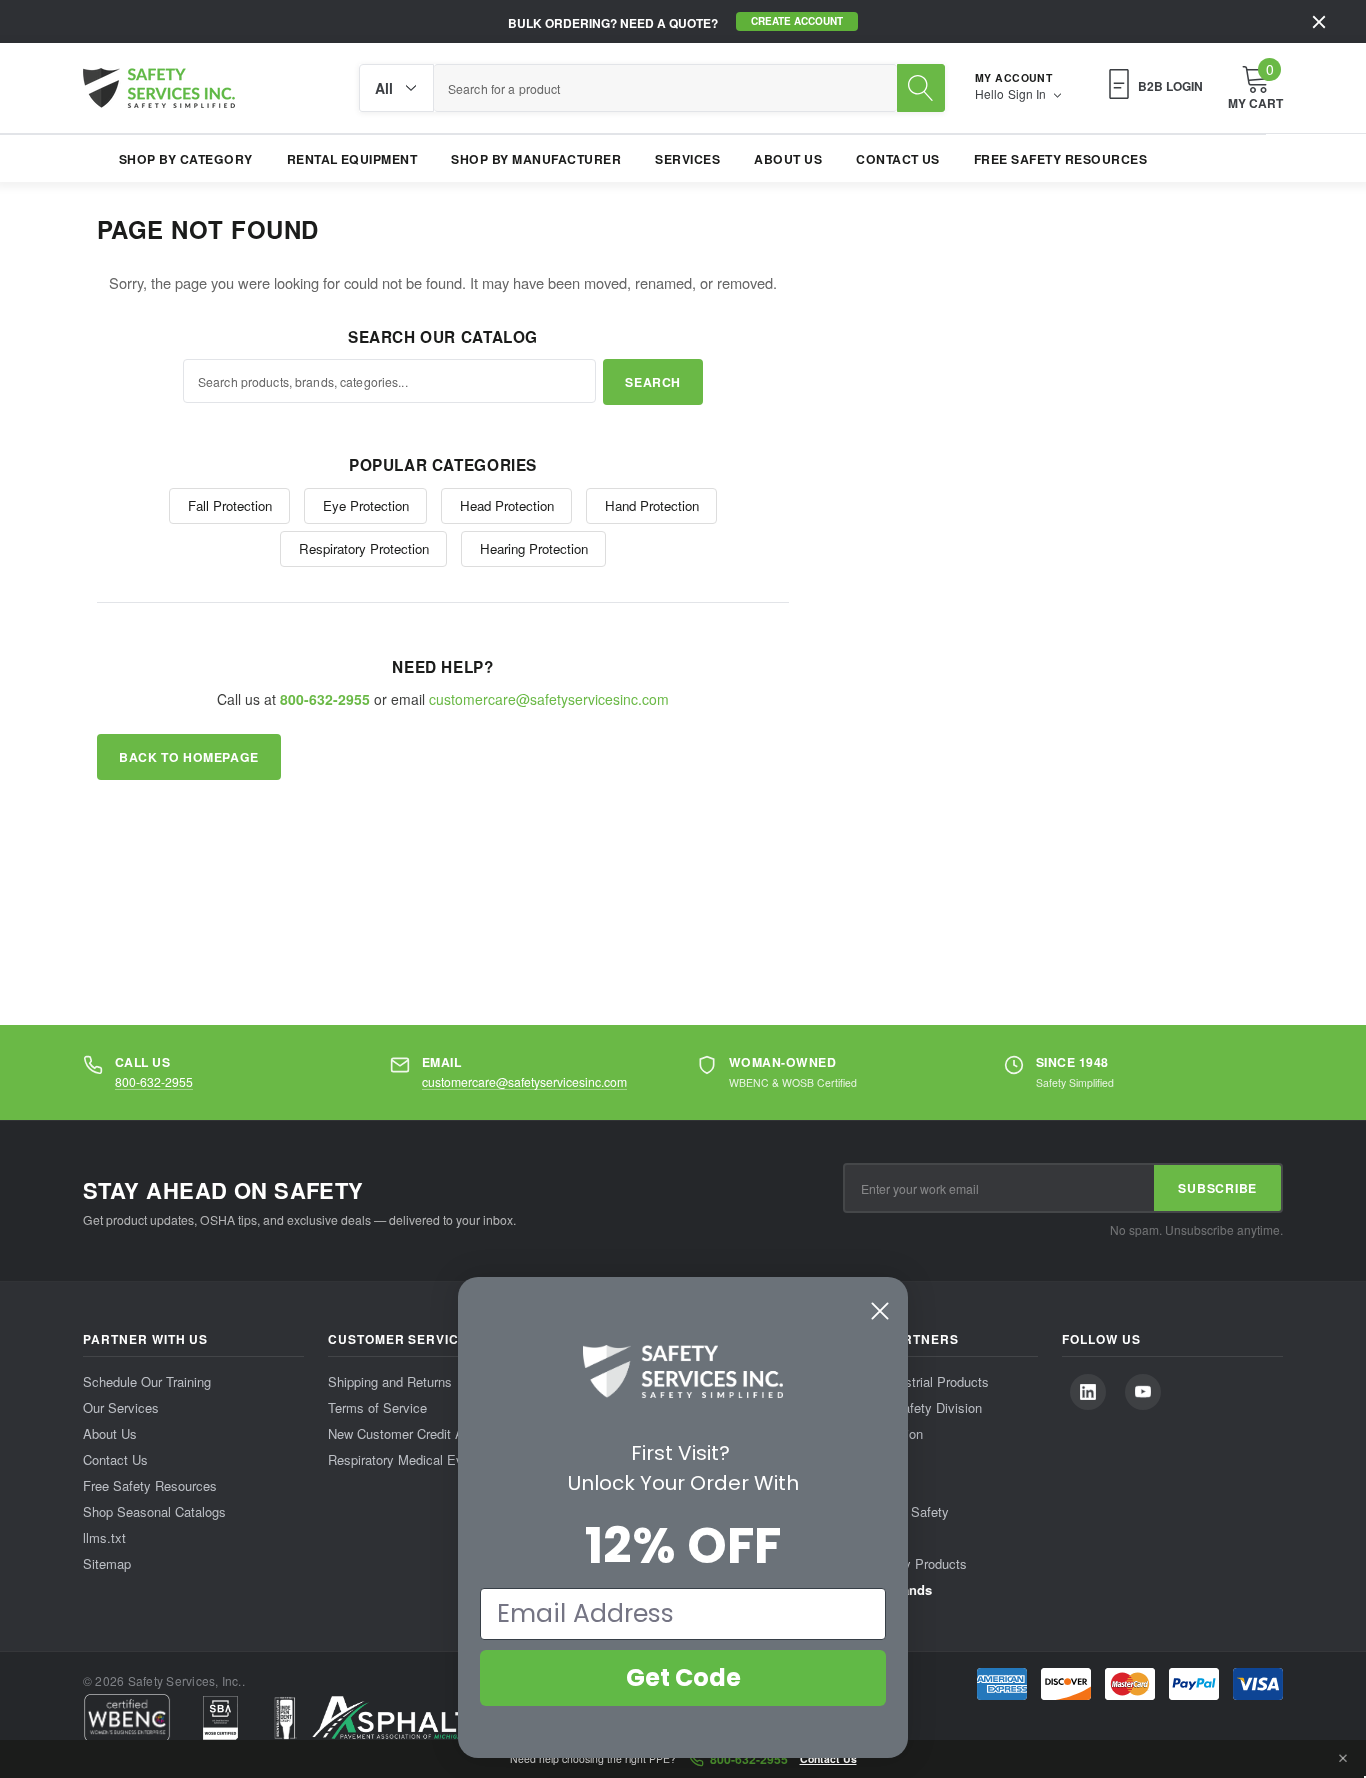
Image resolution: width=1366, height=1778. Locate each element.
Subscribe (1217, 1188)
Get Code (683, 1677)
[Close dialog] (880, 1311)
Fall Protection (230, 505)
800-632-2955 (154, 1081)
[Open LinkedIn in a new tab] (1088, 1392)
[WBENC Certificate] (127, 1718)
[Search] (921, 88)
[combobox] (665, 88)
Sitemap (107, 1563)
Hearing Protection (534, 548)
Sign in (1028, 94)
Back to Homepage (189, 757)
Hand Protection (652, 505)
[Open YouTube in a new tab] (1143, 1392)
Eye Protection (366, 505)
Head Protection (507, 505)
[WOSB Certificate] (220, 1718)
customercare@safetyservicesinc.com (549, 699)
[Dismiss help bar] (1343, 1759)
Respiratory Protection (364, 548)
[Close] (1319, 22)
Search (653, 382)
